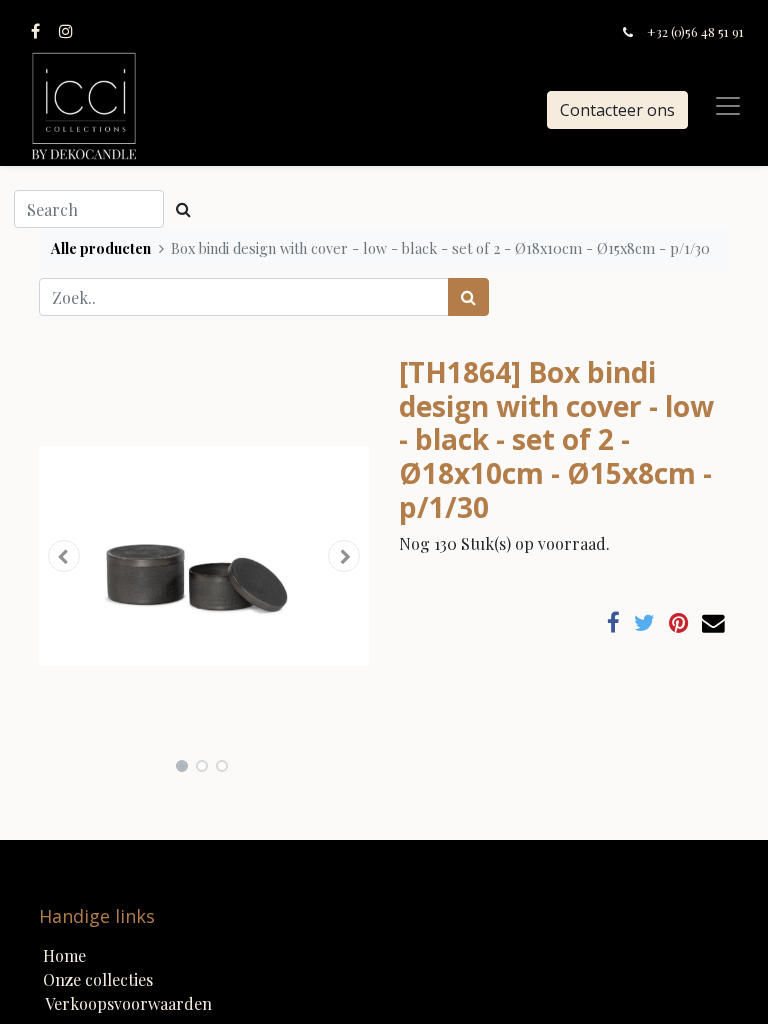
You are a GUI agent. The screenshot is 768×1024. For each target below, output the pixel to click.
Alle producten (101, 248)
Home (64, 955)
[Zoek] (468, 297)
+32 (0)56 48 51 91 (695, 31)
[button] (64, 556)
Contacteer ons (617, 110)
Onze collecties (98, 979)
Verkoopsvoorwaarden (128, 1003)
